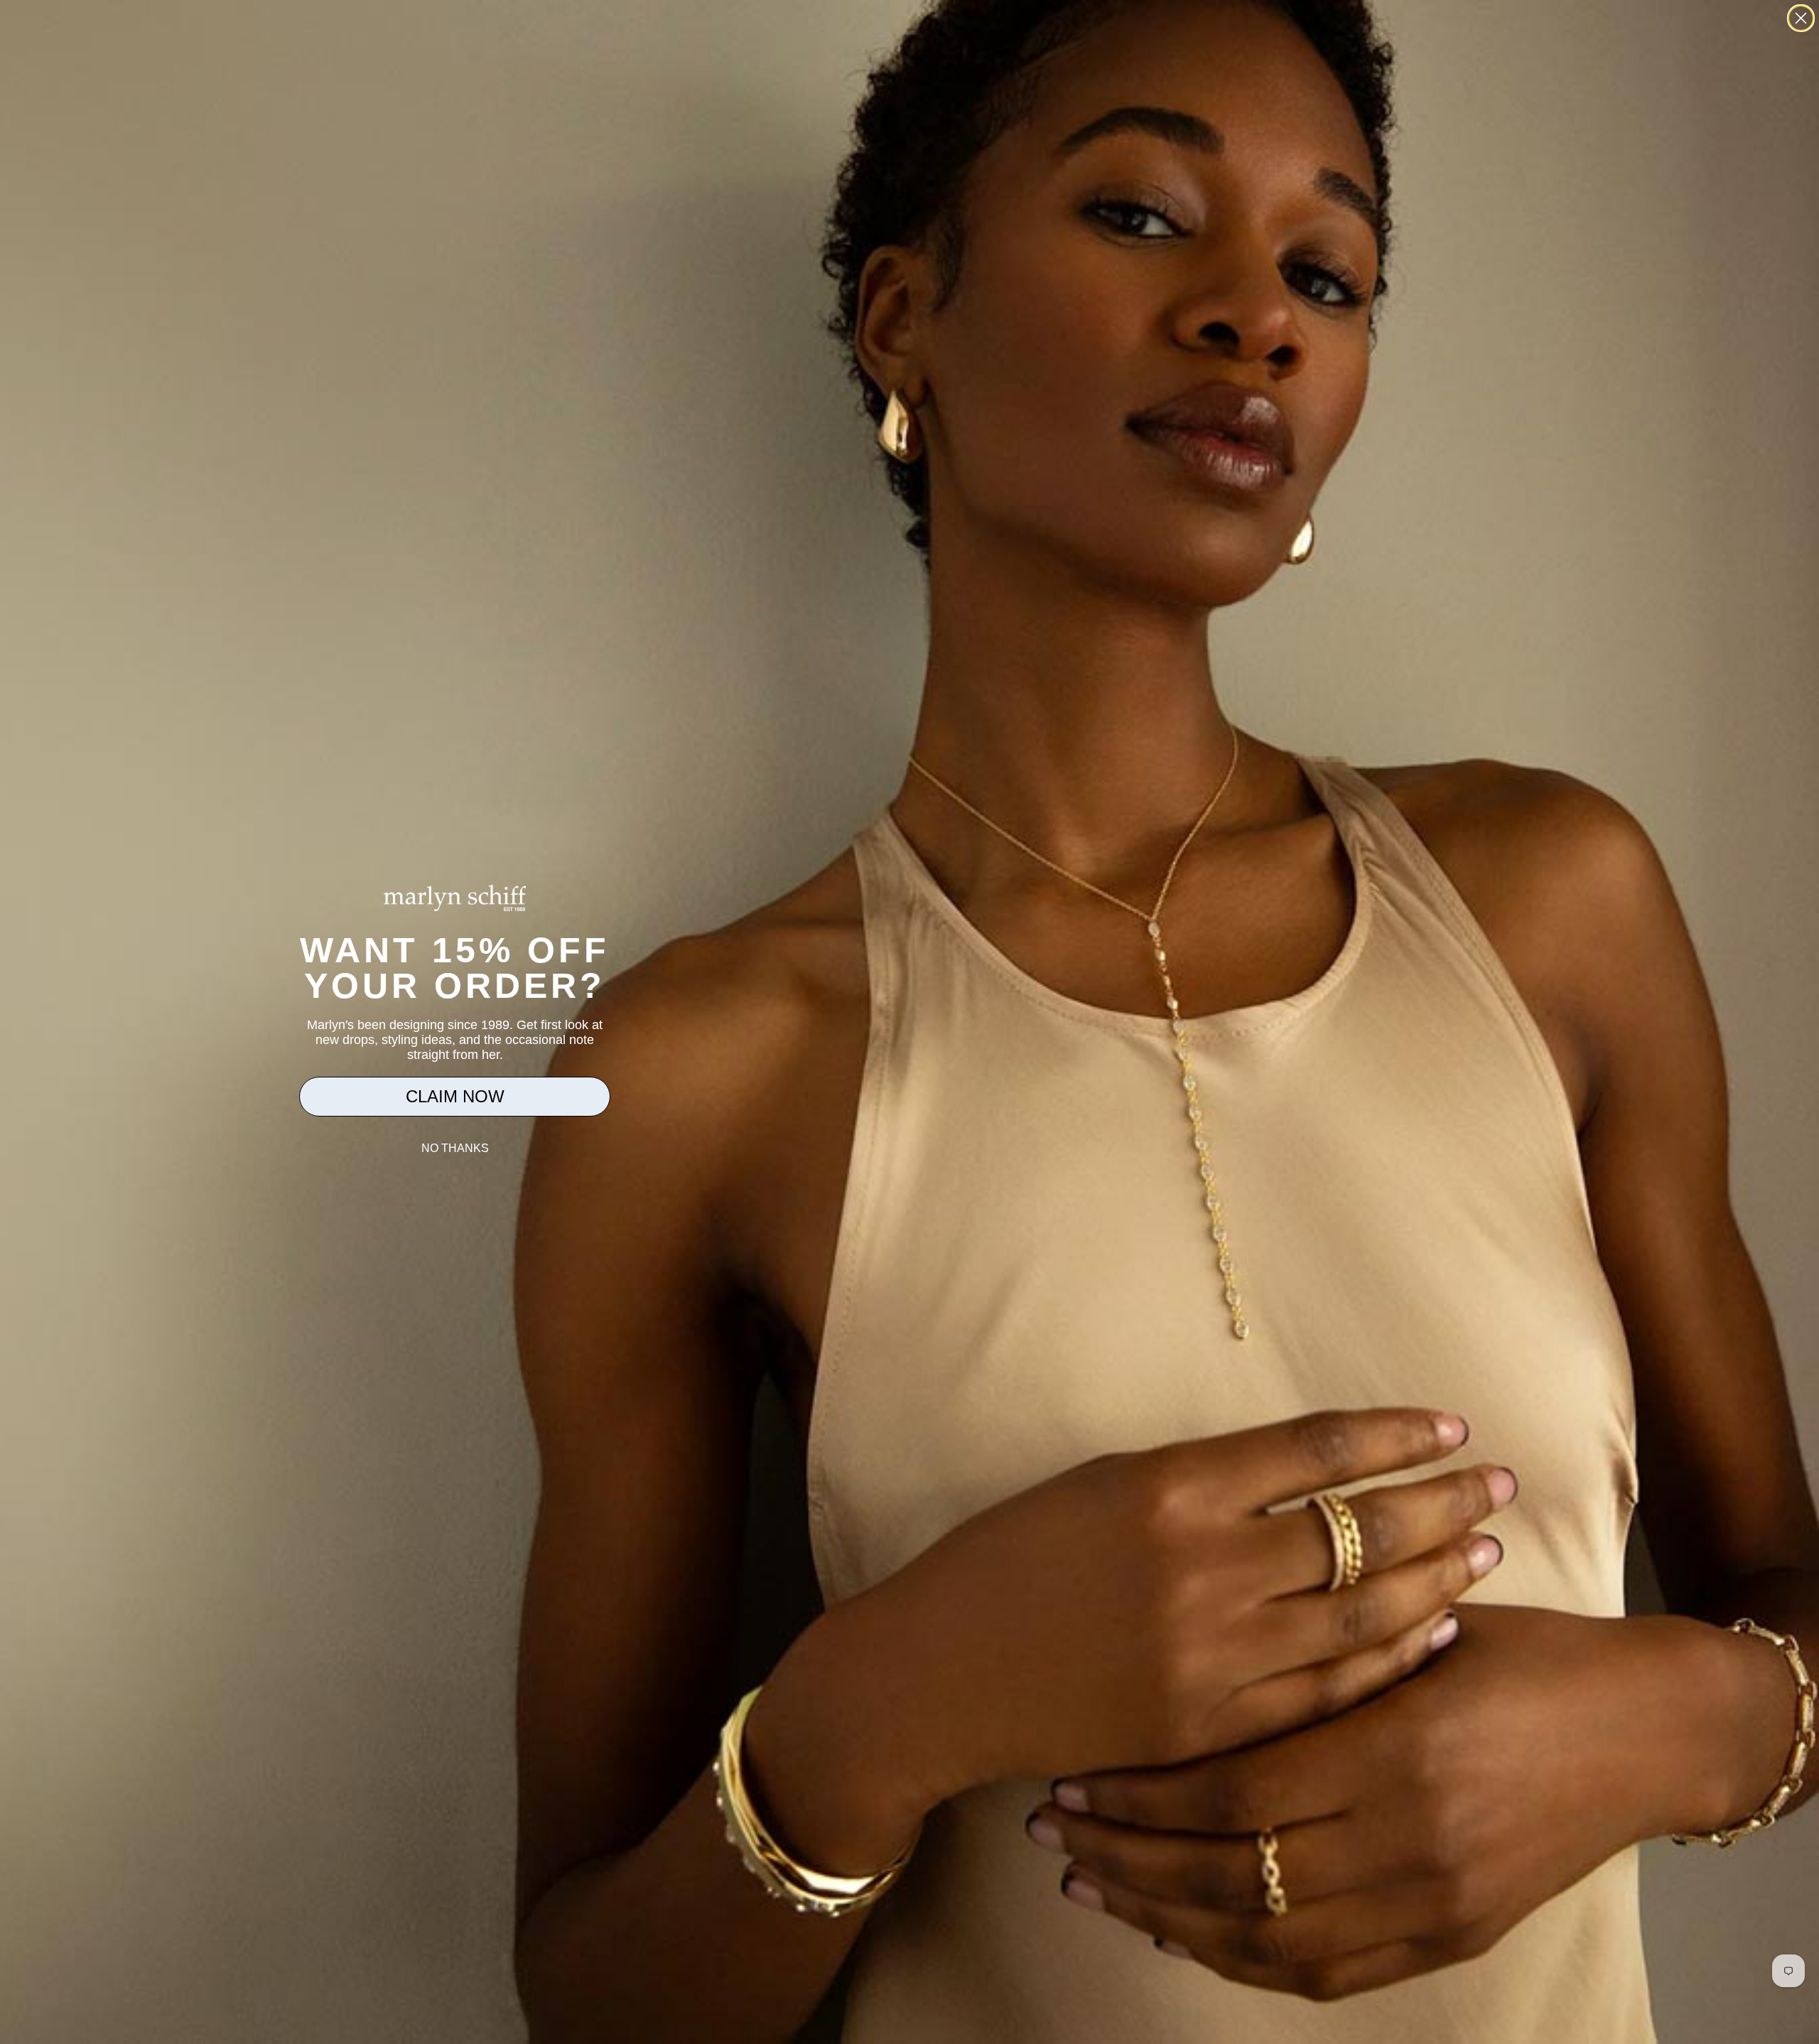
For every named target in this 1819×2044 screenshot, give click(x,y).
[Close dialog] (1801, 18)
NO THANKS (455, 1148)
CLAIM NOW (455, 1096)
